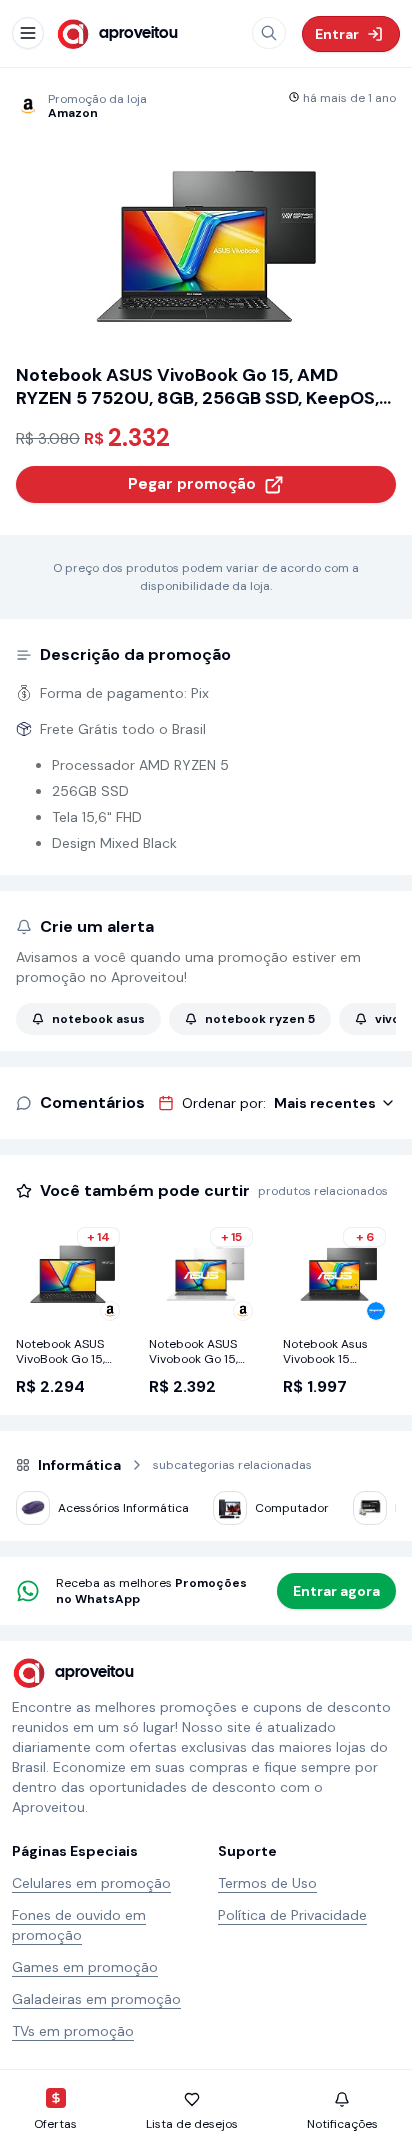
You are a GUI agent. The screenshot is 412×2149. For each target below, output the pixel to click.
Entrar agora (336, 1591)
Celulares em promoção (91, 1883)
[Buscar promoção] (269, 33)
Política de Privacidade (292, 1915)
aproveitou (138, 33)
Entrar (337, 34)
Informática (79, 1465)
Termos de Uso (267, 1883)
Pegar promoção (192, 484)
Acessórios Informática (123, 1508)
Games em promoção (85, 1967)
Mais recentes (325, 1103)
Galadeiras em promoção (96, 1999)
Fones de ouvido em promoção (79, 1925)
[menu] (28, 33)
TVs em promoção (73, 2031)
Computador (292, 1508)
